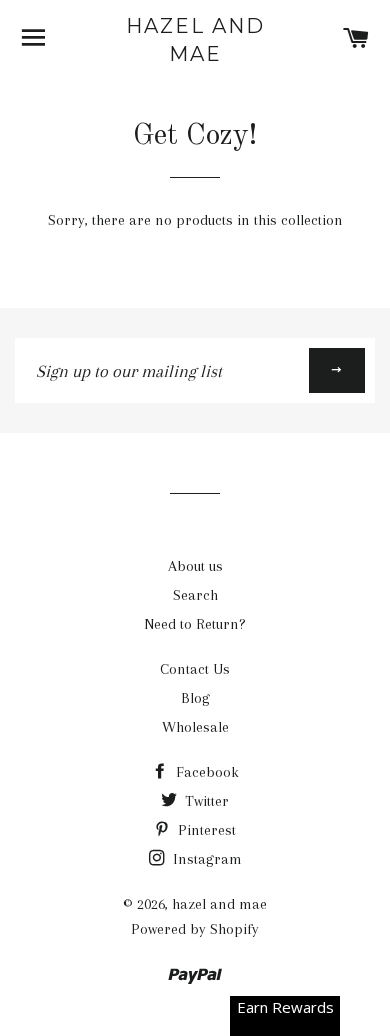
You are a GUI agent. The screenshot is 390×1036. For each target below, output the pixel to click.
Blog (195, 698)
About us (195, 566)
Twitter (205, 801)
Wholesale (195, 727)
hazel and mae (195, 40)
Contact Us (195, 669)
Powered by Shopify (195, 929)
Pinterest (205, 830)
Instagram (205, 859)
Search (195, 595)
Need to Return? (195, 624)
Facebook (205, 772)
